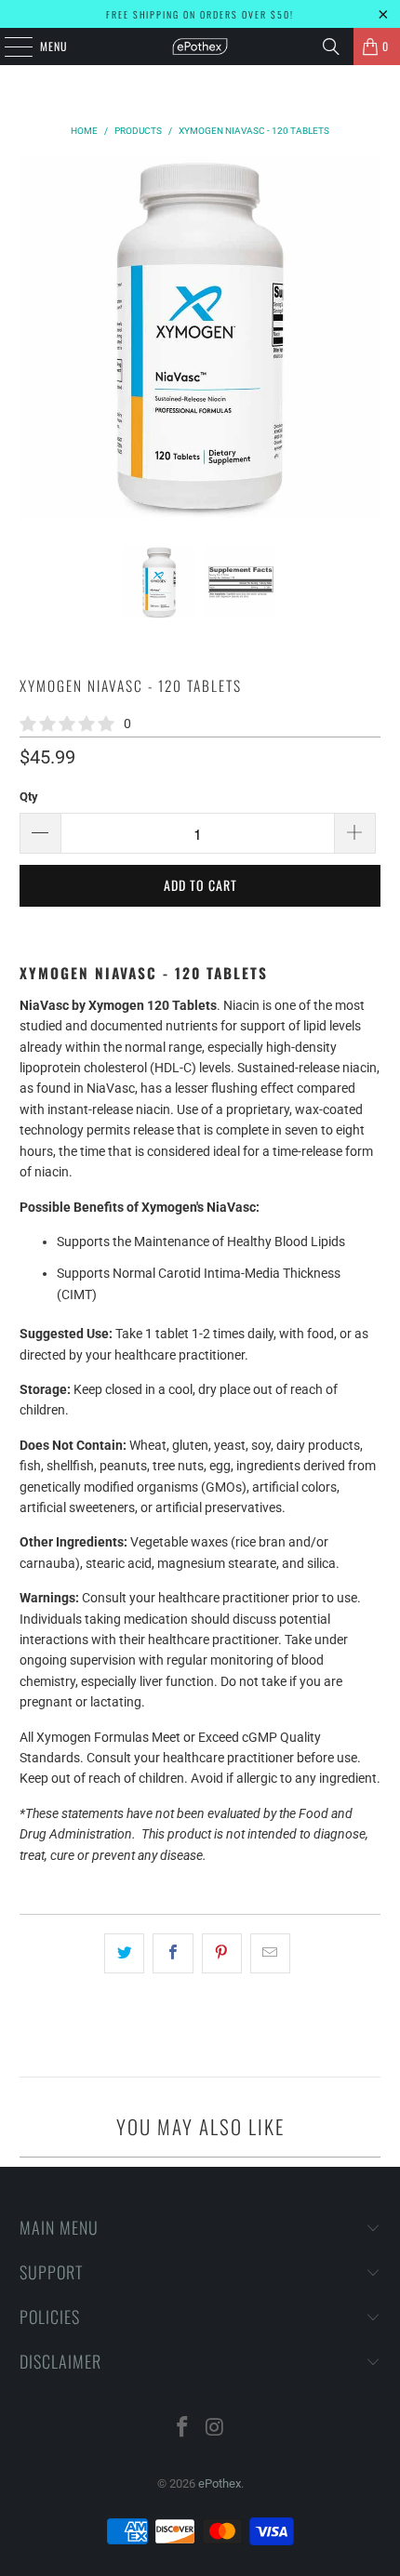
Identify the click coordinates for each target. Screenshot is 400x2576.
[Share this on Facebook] (173, 1953)
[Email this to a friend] (270, 1953)
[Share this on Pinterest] (222, 1953)
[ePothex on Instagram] (216, 2429)
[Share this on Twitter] (124, 1953)
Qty (29, 797)
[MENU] (8, 46)
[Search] (331, 46)
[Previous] (33, 337)
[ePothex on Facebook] (183, 2429)
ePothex (220, 2483)
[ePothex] (200, 46)
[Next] (367, 337)
